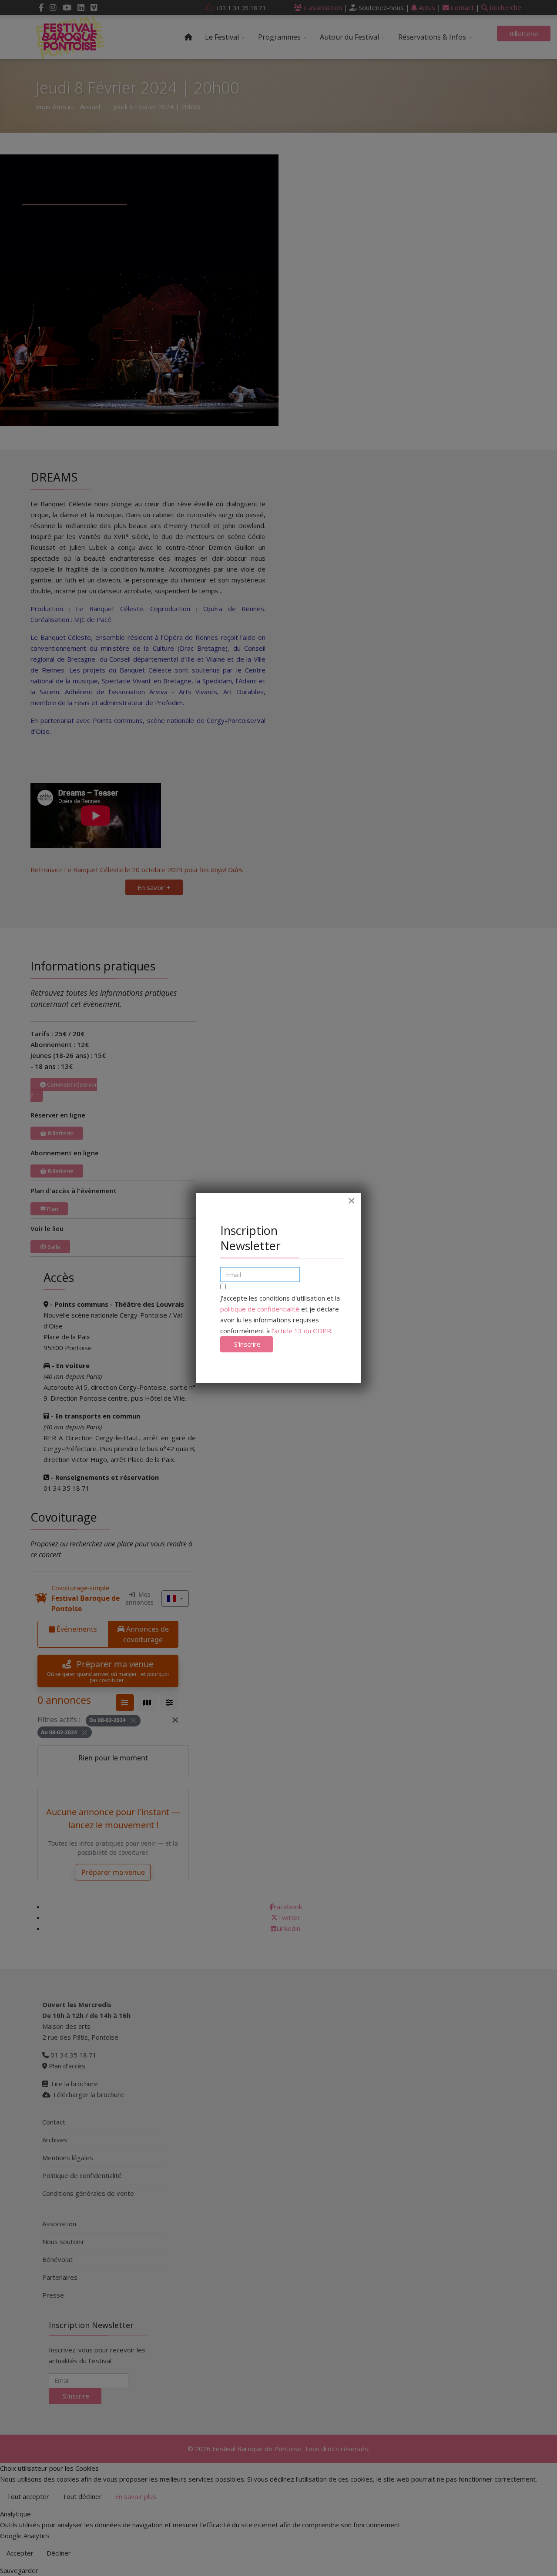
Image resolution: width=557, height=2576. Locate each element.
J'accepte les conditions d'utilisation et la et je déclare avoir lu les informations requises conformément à (280, 1314)
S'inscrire (247, 1344)
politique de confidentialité (260, 1309)
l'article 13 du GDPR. (302, 1331)
